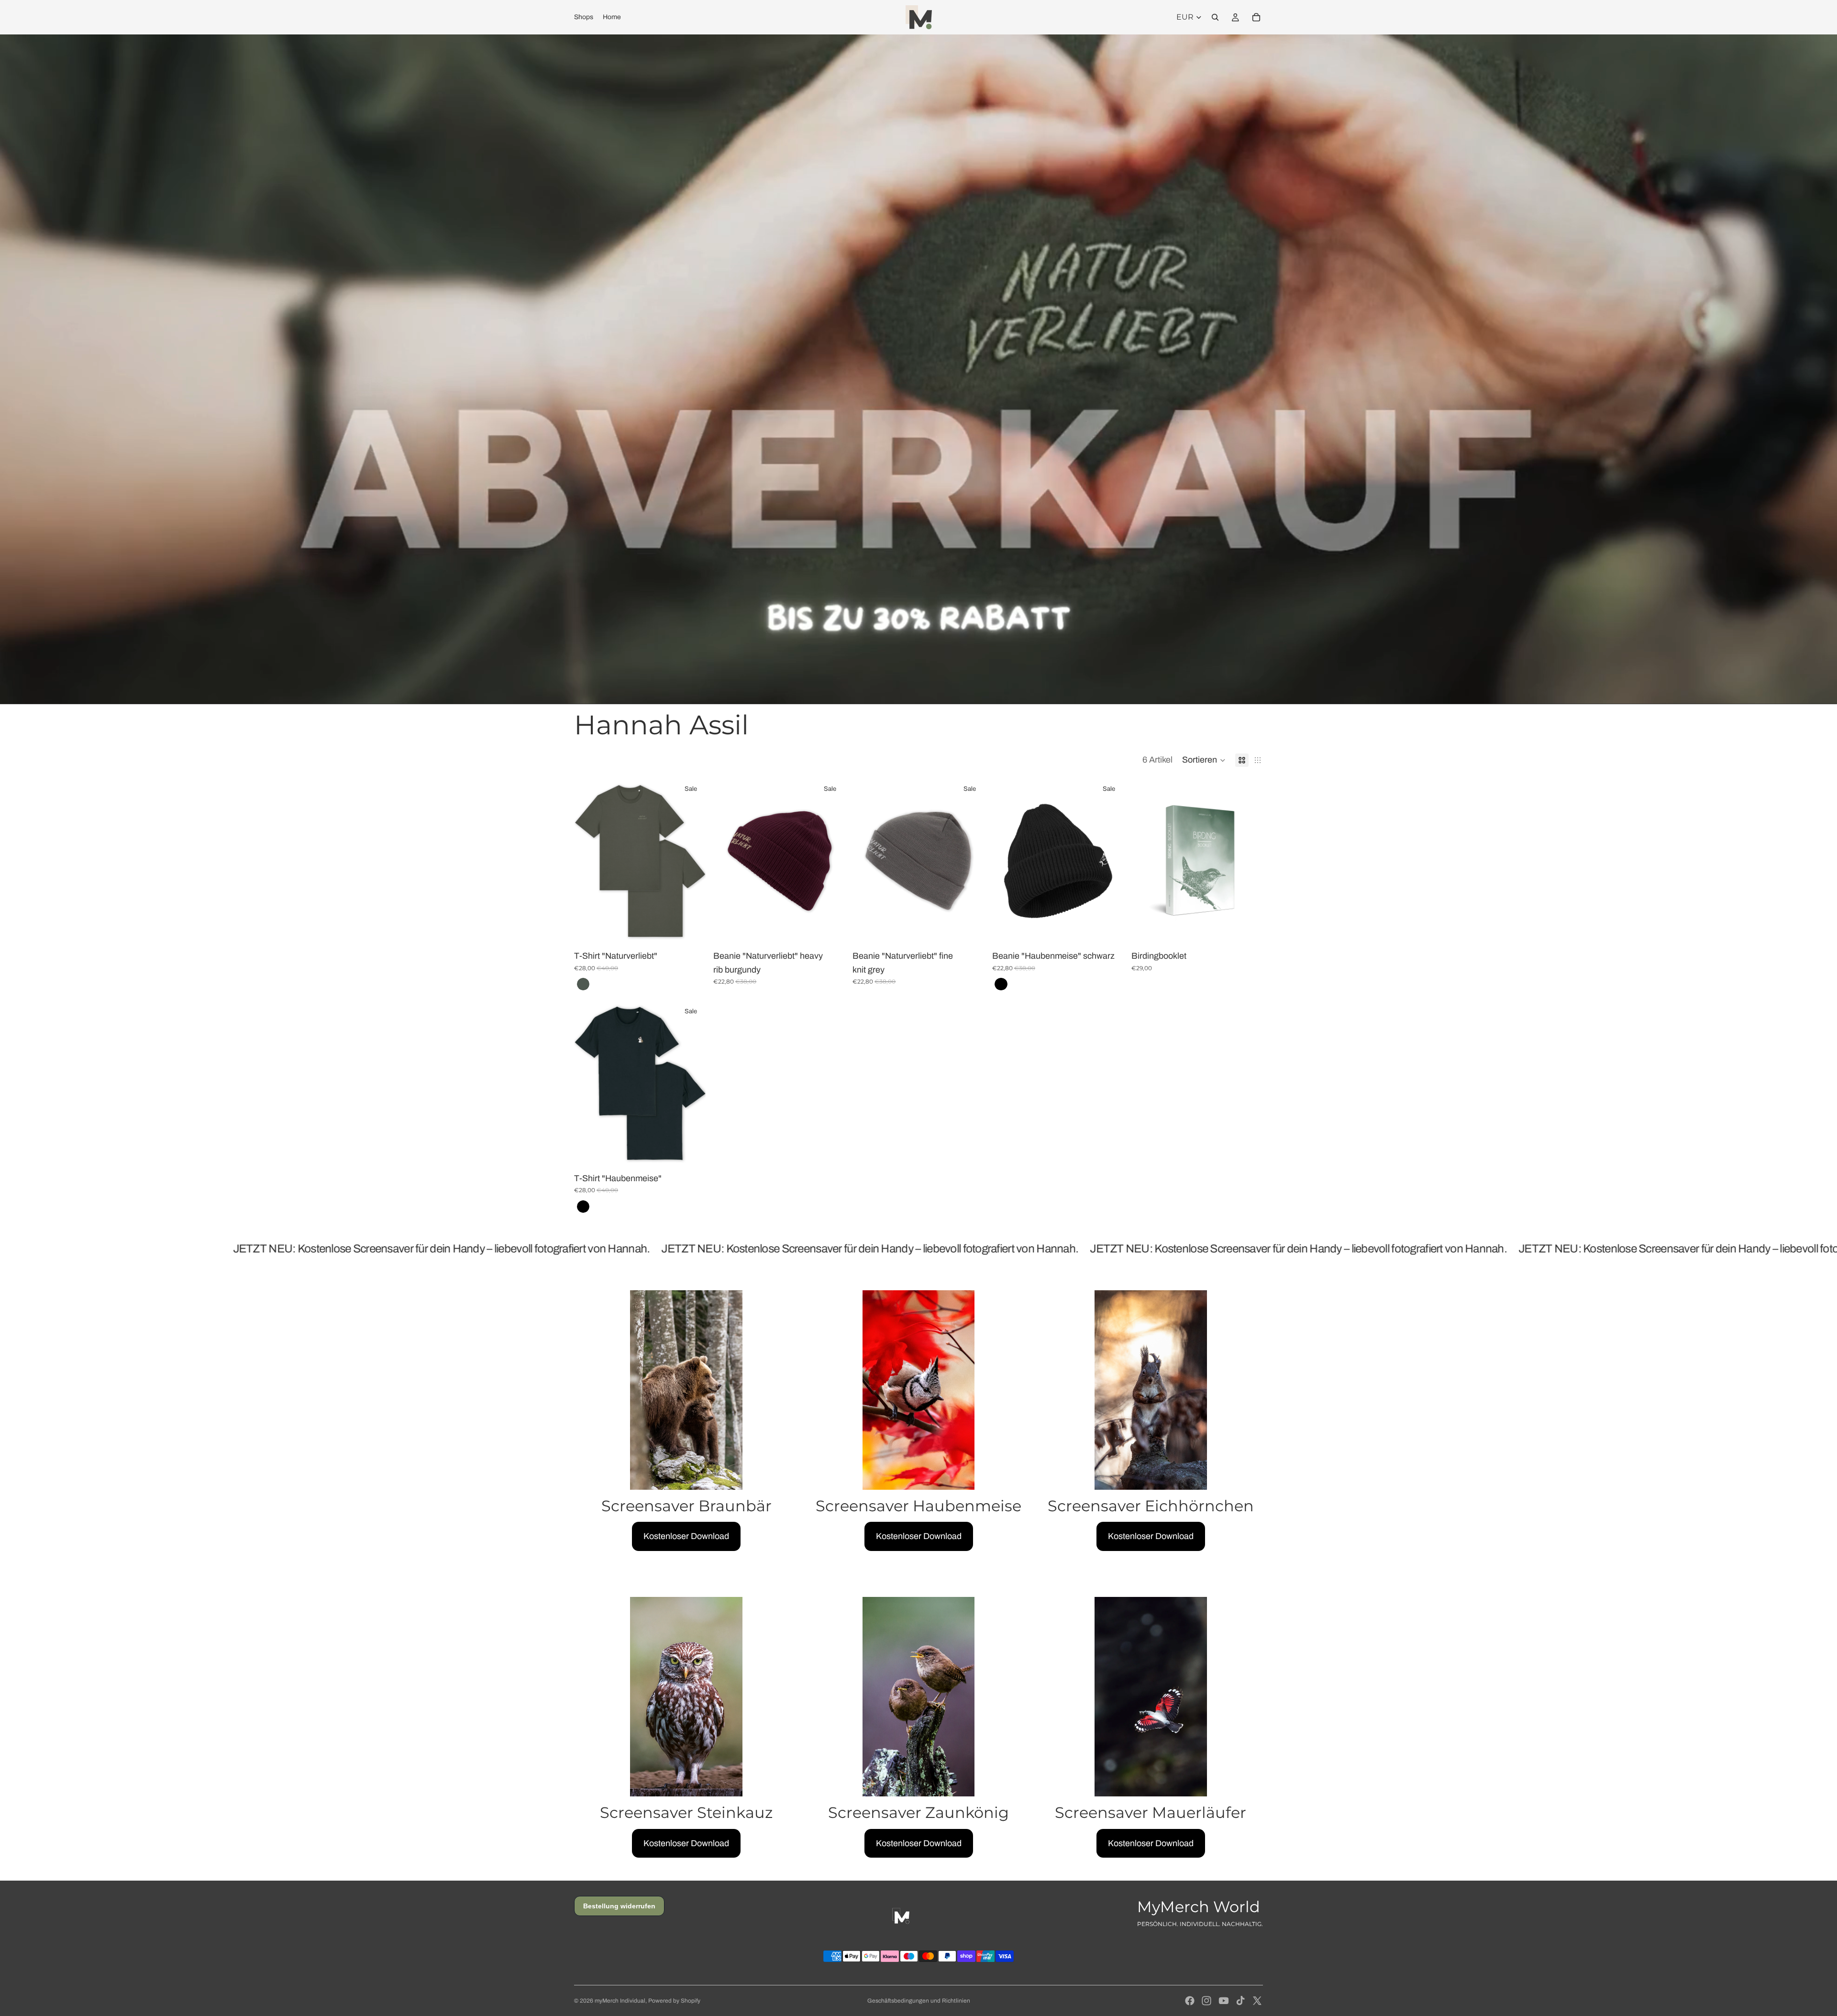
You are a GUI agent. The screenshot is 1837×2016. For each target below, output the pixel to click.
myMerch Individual (620, 2001)
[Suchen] (1215, 17)
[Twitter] (1257, 2001)
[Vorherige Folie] (588, 861)
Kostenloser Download (686, 1536)
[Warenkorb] (1256, 17)
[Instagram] (1206, 2001)
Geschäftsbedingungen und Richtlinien (919, 2001)
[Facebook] (1190, 2001)
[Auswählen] (691, 929)
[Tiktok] (1240, 2001)
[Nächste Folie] (691, 861)
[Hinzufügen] (830, 929)
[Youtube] (1224, 2001)
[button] (1204, 760)
